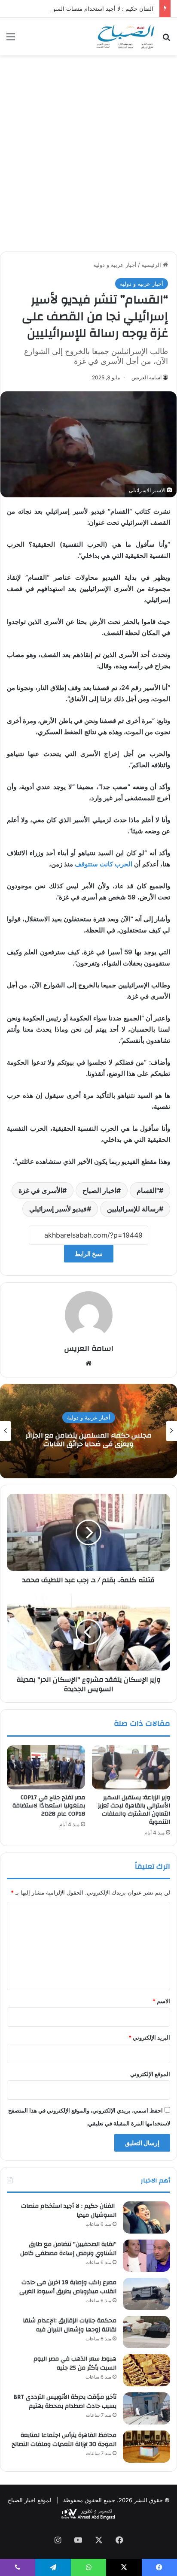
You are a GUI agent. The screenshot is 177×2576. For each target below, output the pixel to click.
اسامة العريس (146, 377)
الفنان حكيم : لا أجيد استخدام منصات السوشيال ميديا (92, 9)
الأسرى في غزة (40, 1190)
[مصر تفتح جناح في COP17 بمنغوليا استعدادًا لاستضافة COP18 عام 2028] (46, 1767)
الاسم (161, 2001)
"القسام (148, 1190)
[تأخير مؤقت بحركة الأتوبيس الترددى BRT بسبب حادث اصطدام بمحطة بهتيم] (146, 2408)
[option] (88, 1431)
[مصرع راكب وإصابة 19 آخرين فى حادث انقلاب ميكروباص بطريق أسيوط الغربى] (146, 2294)
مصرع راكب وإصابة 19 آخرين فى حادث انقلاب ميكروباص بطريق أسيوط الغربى (68, 2287)
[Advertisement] (88, 157)
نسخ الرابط (89, 1254)
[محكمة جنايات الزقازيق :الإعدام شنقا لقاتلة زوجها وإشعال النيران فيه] (146, 2332)
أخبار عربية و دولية (115, 265)
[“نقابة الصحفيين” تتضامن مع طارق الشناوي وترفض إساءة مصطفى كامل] (146, 2256)
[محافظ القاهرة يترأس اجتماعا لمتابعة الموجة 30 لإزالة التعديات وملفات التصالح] (146, 2447)
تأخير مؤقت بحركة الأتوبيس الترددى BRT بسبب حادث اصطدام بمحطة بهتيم (65, 2402)
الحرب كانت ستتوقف (104, 864)
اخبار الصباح (99, 1190)
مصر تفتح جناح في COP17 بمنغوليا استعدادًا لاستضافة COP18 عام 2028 (49, 1806)
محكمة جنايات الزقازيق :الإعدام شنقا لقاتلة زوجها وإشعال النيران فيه (70, 2325)
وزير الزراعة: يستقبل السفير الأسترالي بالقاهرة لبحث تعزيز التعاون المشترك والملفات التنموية (134, 1810)
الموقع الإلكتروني (150, 2074)
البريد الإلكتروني (149, 2037)
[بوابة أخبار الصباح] (125, 36)
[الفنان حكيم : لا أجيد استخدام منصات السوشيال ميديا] (146, 2217)
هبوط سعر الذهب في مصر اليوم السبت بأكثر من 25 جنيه (75, 2364)
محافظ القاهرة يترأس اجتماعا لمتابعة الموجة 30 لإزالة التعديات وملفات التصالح (64, 2440)
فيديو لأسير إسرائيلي (58, 1209)
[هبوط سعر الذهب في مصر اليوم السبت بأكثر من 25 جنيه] (146, 2370)
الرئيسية (152, 265)
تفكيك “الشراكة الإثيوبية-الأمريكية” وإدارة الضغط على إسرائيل (89, 1440)
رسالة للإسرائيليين (133, 1209)
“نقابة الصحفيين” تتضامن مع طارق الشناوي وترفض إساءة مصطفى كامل (68, 2249)
